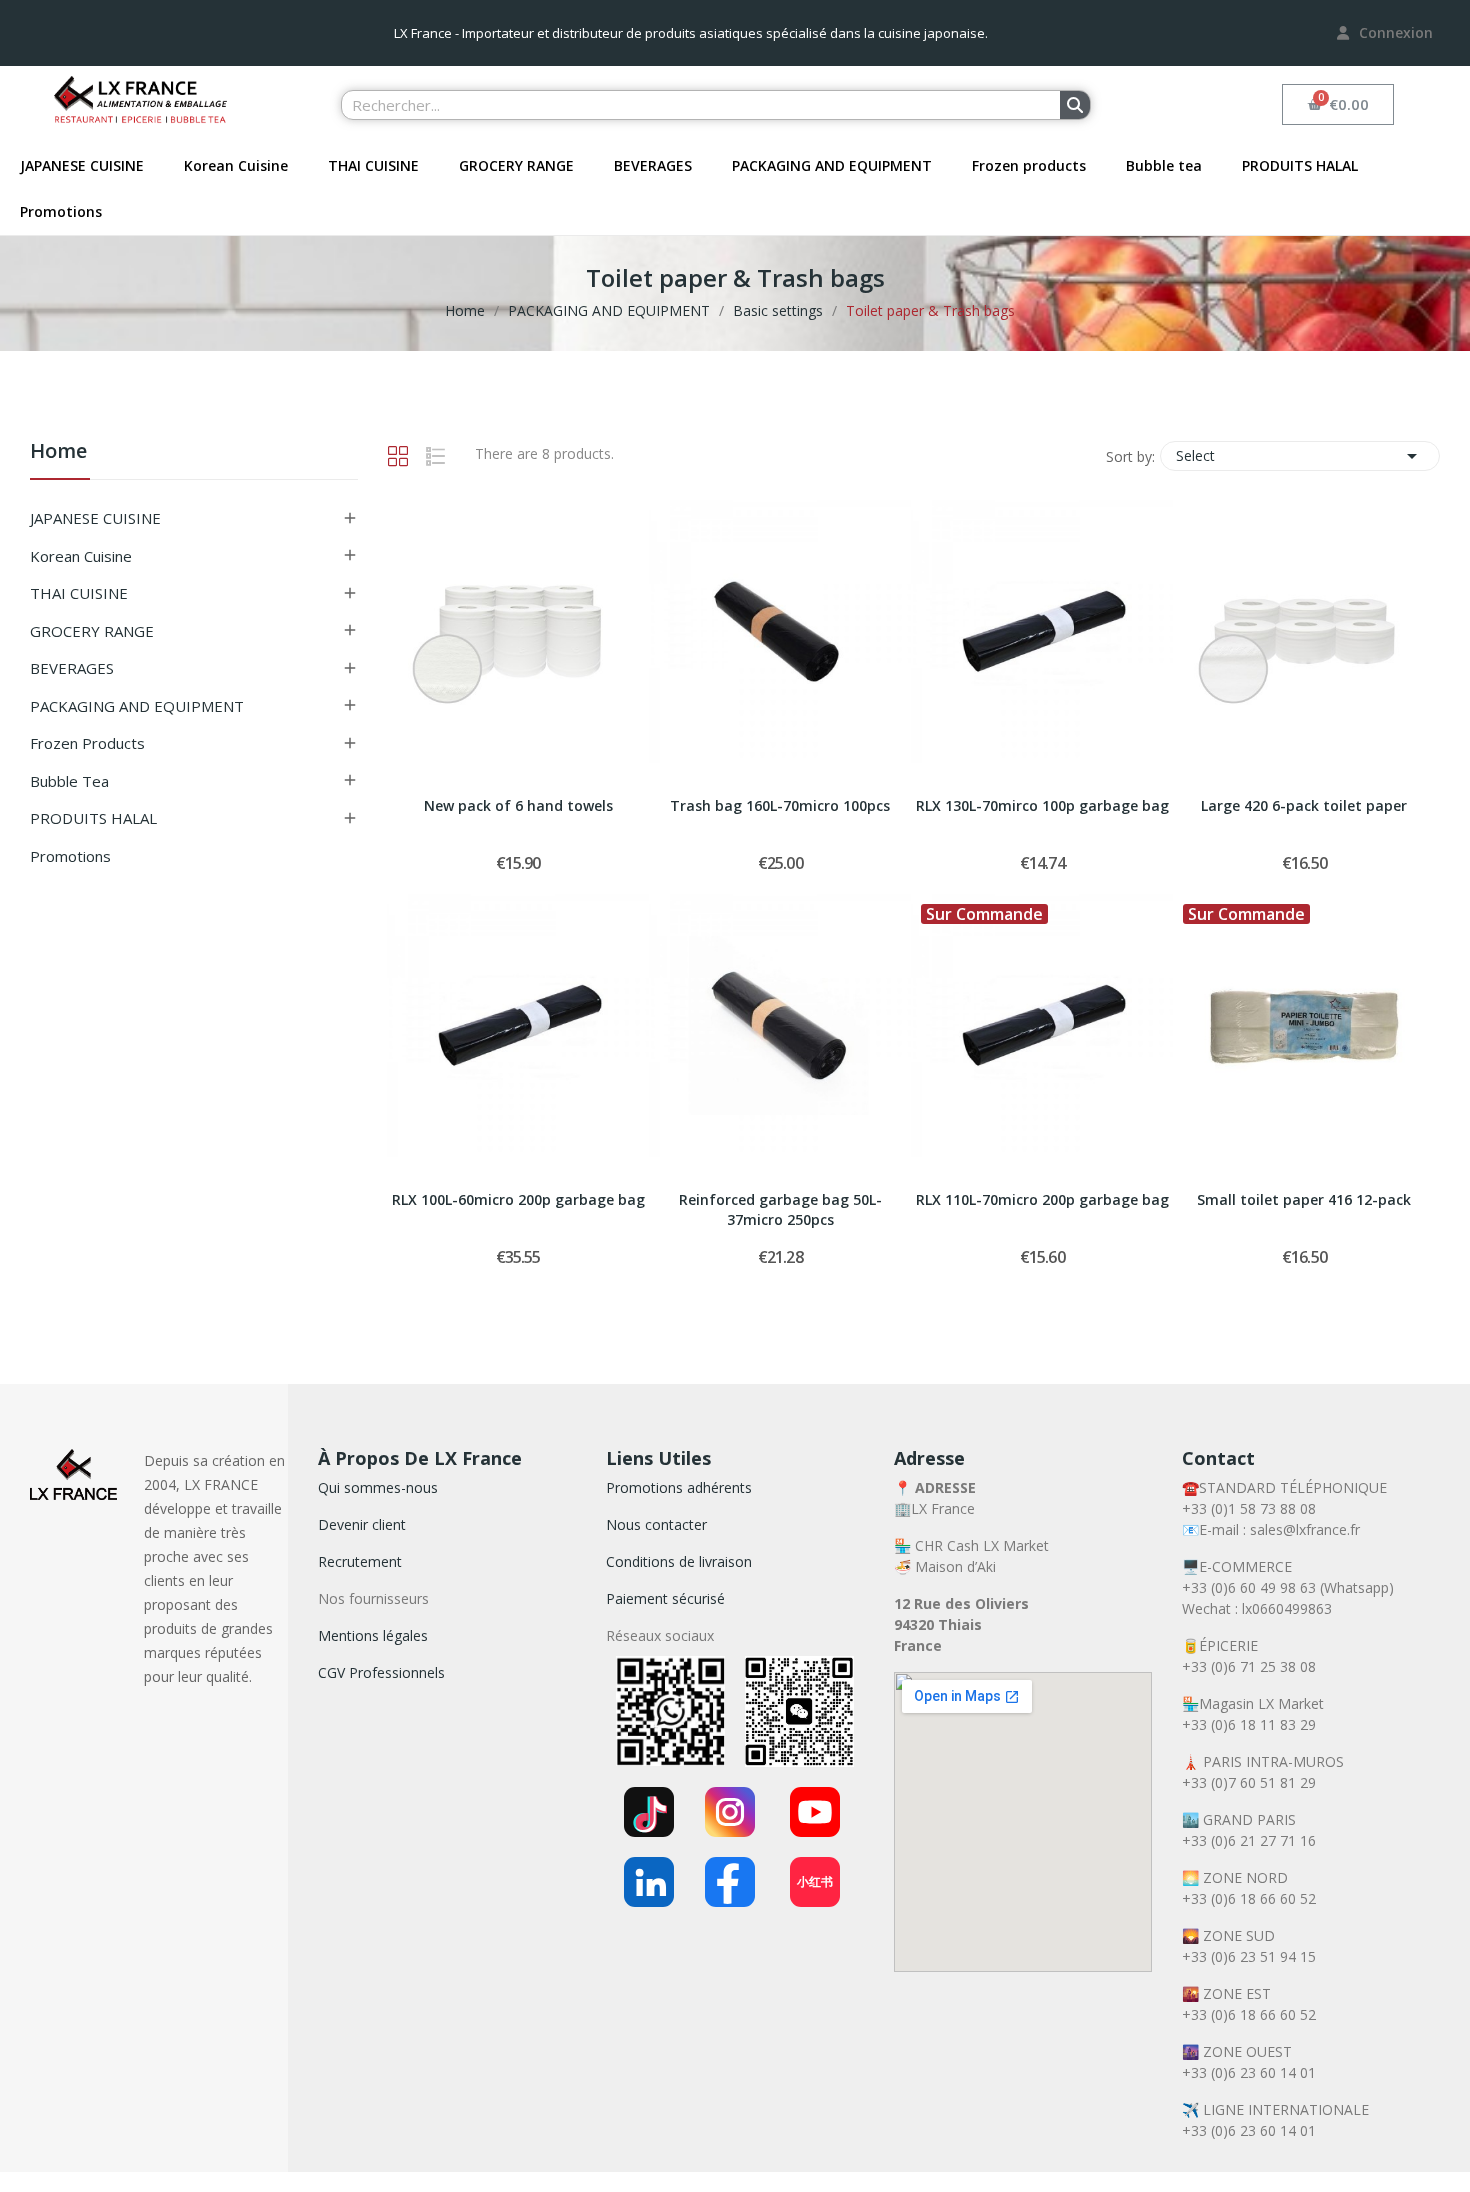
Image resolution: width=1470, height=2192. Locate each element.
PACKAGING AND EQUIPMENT (832, 165)
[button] (1338, 104)
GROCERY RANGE (516, 165)
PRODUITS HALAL (1300, 165)
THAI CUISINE (373, 165)
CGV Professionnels (381, 1672)
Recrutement (360, 1561)
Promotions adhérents (679, 1487)
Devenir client (362, 1524)
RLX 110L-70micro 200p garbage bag (1042, 1199)
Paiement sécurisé (665, 1598)
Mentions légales (373, 1635)
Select (1300, 456)
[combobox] (689, 105)
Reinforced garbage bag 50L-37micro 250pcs (780, 1209)
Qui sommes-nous (378, 1487)
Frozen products (1029, 165)
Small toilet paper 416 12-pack (1304, 1199)
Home (58, 452)
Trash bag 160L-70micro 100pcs (780, 805)
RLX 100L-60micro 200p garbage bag (518, 1199)
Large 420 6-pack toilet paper (1304, 805)
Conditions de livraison (679, 1561)
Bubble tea (1164, 165)
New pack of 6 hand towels (518, 805)
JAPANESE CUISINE (82, 165)
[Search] (1075, 105)
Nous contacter (656, 1524)
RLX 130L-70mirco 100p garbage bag (1042, 805)
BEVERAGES (653, 165)
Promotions (61, 211)
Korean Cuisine (236, 165)
